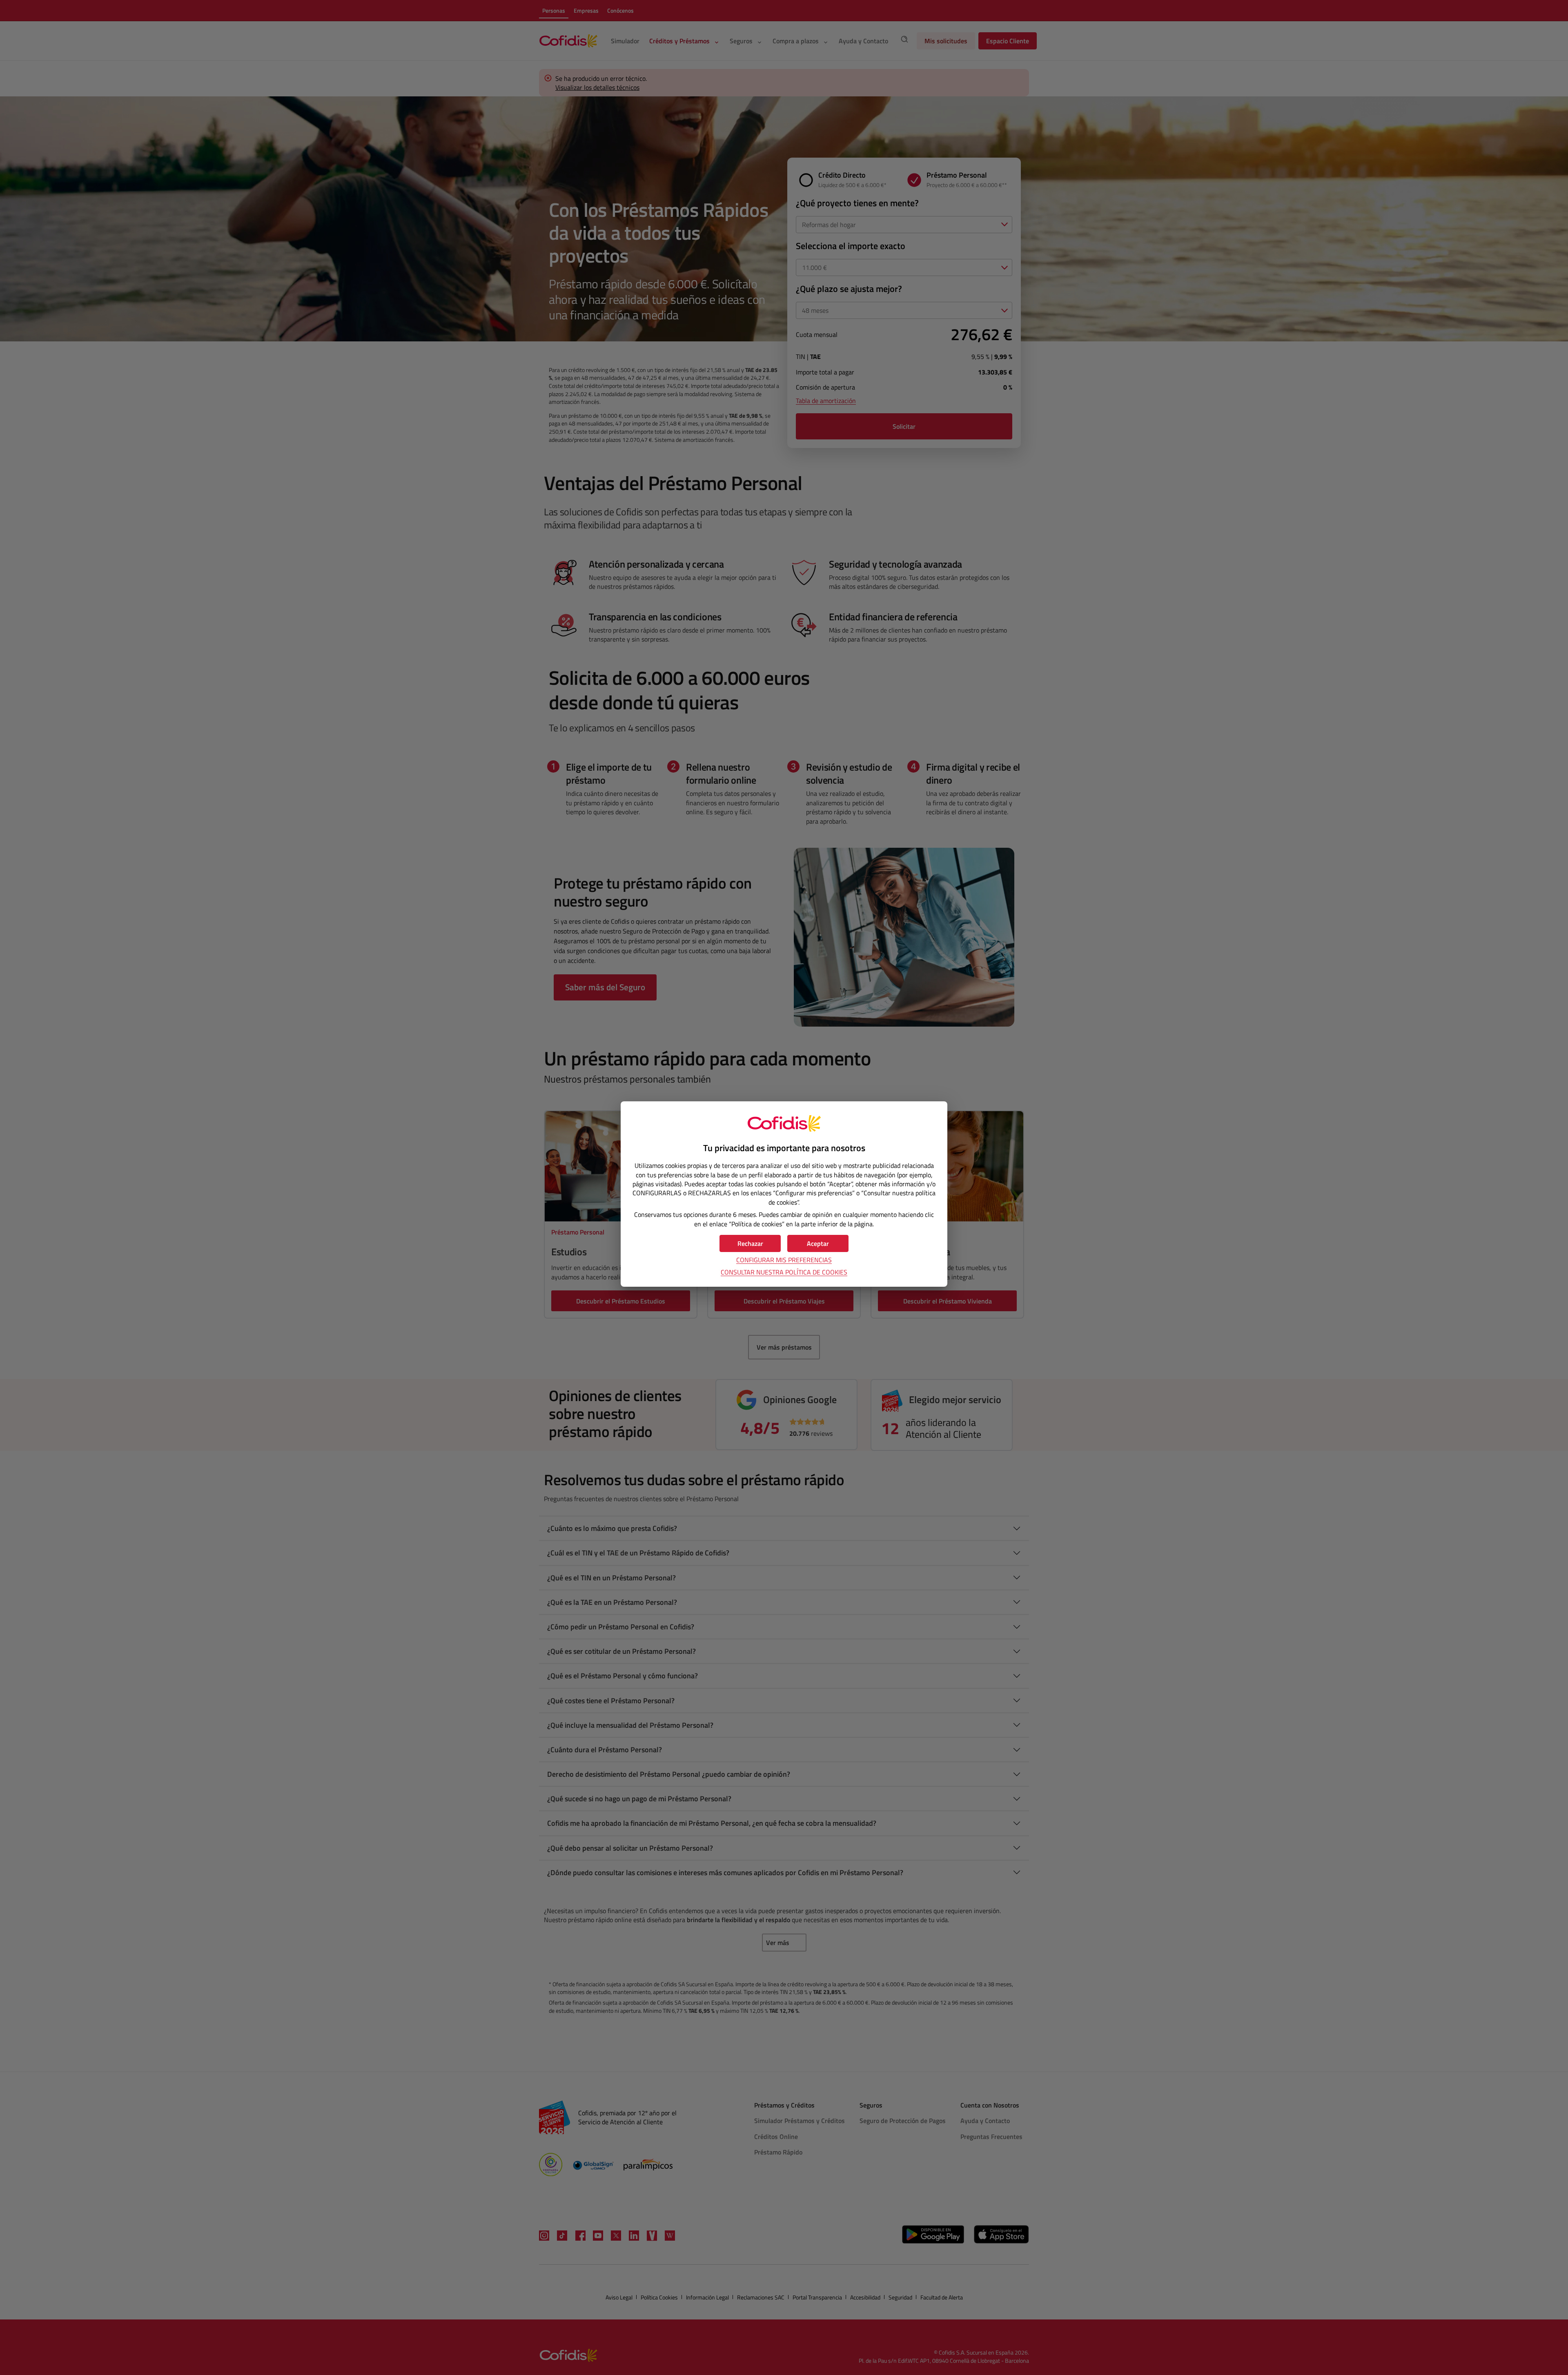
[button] (818, 1243)
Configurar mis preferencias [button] (784, 1260)
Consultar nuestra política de (784, 1272)
